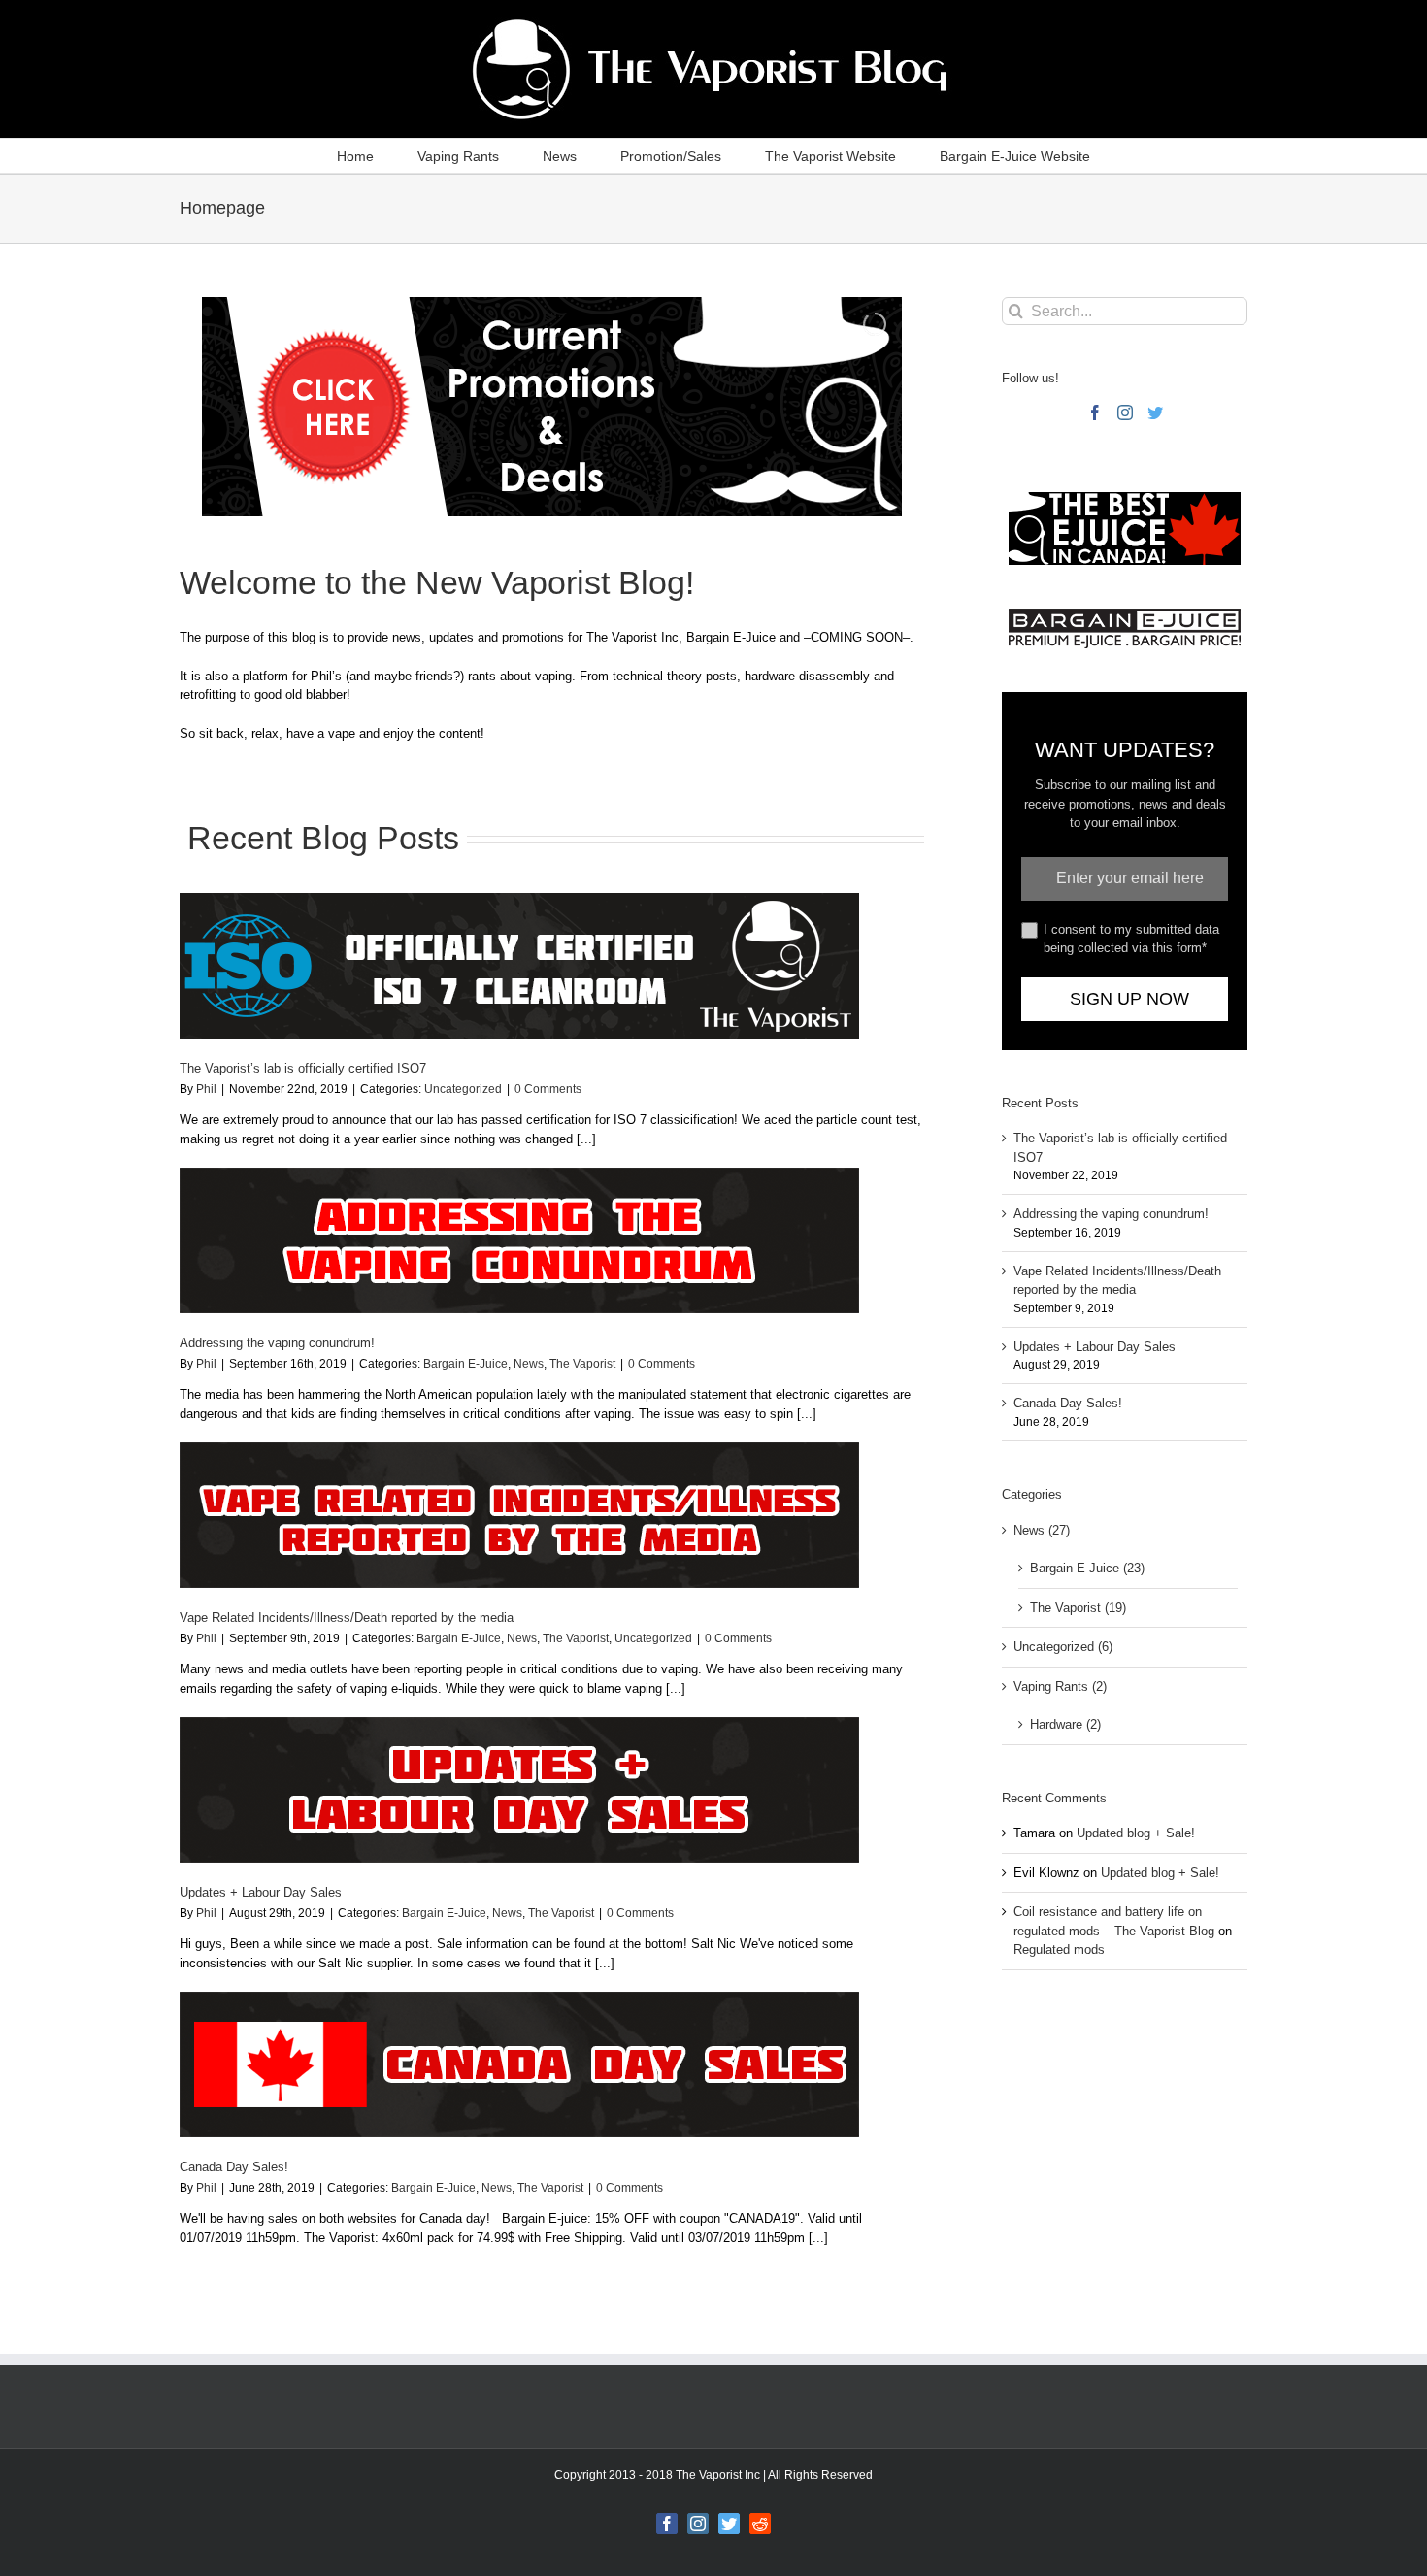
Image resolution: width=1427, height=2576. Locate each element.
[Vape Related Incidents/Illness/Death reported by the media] (519, 1515)
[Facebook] (1095, 413)
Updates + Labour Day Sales (261, 1892)
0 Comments (548, 1089)
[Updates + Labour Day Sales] (519, 1790)
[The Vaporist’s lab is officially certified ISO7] (519, 966)
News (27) (1042, 1530)
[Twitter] (1155, 413)
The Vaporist (582, 1364)
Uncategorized (463, 1089)
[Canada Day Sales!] (519, 2064)
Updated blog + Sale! (1136, 1833)
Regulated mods (1059, 1949)
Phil (206, 1089)
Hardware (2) (1065, 1724)
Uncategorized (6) (1063, 1647)
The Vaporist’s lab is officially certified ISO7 (303, 1068)
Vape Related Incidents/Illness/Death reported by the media (347, 1618)
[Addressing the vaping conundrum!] (519, 1240)
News (529, 1364)
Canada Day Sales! (234, 2167)
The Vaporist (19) (1078, 1608)
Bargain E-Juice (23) (1087, 1568)
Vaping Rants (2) (1060, 1686)
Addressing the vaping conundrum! (277, 1343)
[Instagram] (1125, 413)
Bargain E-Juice (465, 1364)
